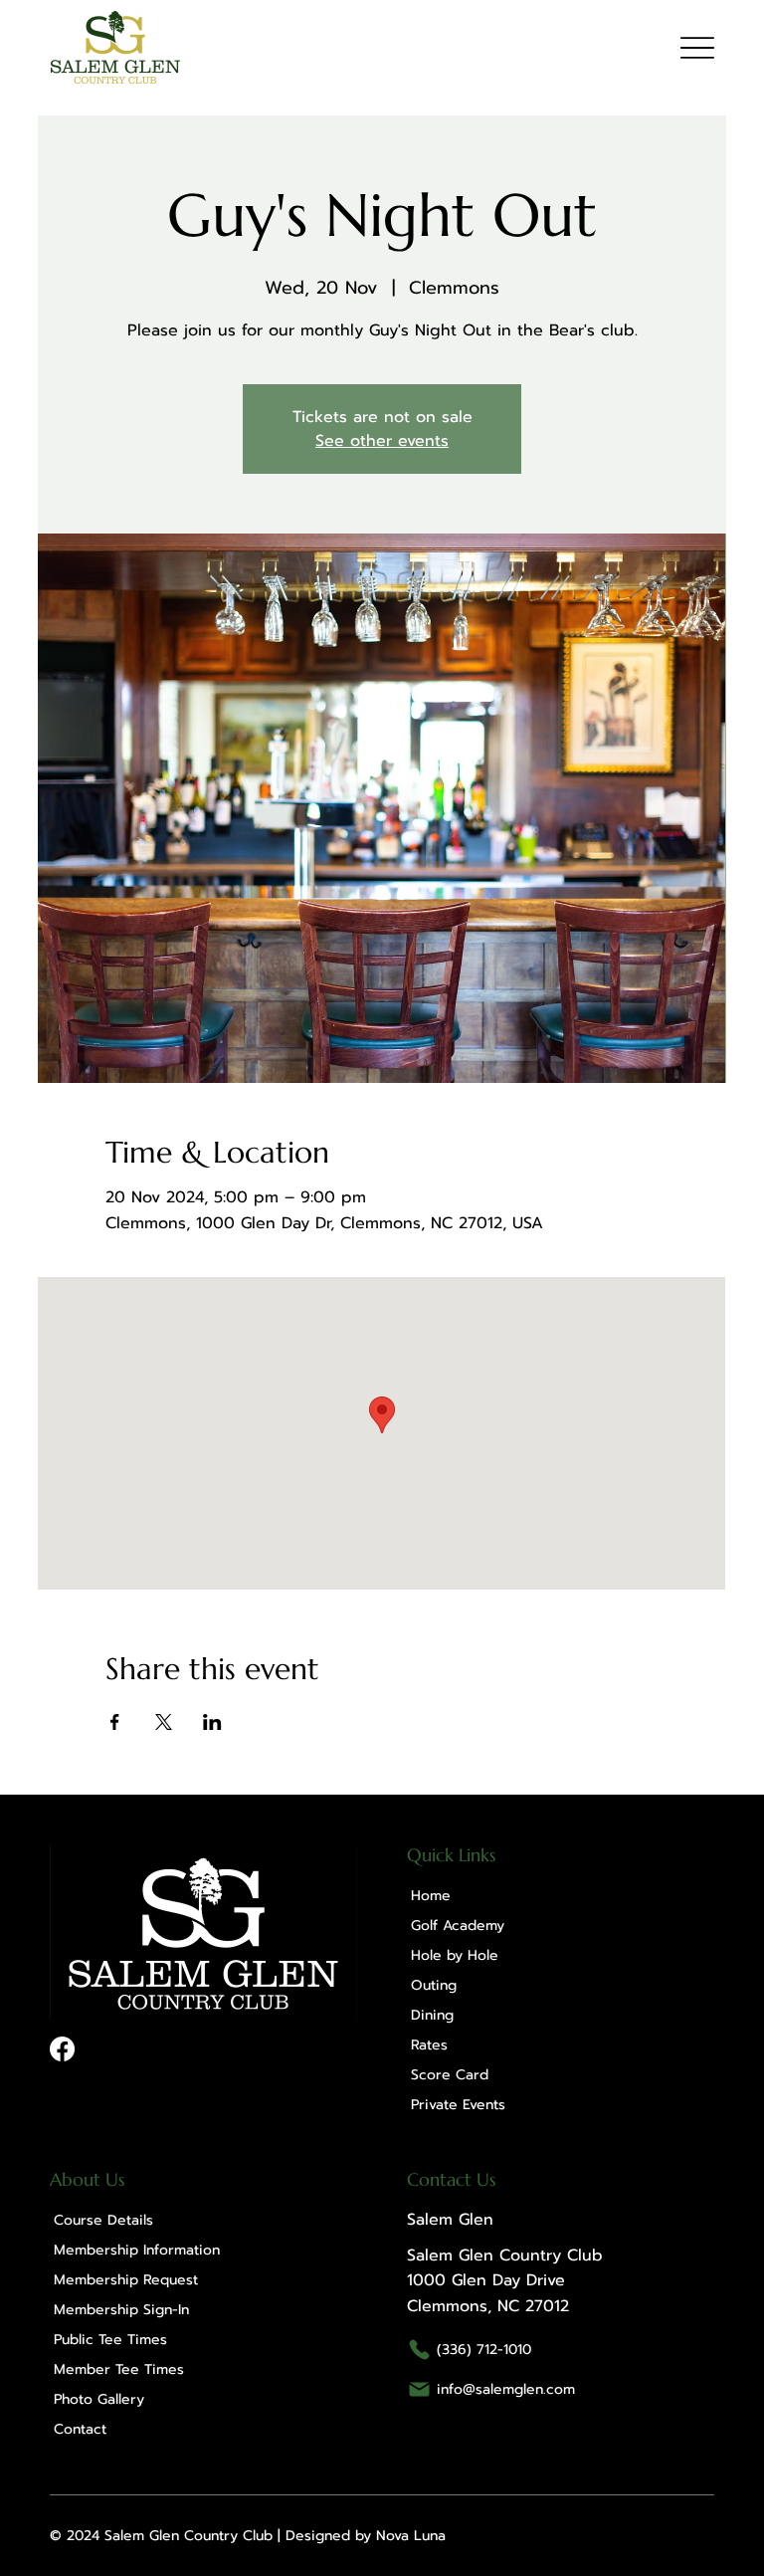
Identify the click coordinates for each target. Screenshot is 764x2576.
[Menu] (697, 47)
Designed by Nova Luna (366, 2536)
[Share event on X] (164, 1722)
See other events (382, 441)
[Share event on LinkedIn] (212, 1722)
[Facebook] (62, 2049)
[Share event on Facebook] (115, 1722)
